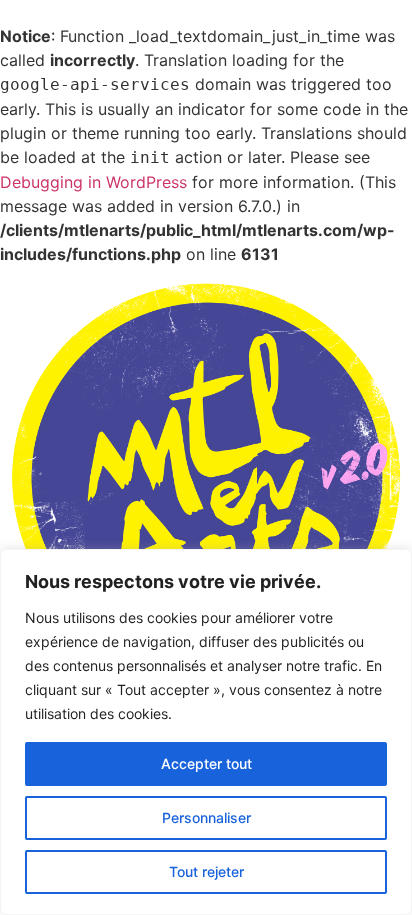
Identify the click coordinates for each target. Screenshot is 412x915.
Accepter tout (206, 763)
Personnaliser (206, 817)
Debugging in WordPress (93, 182)
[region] (206, 732)
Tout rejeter (206, 871)
